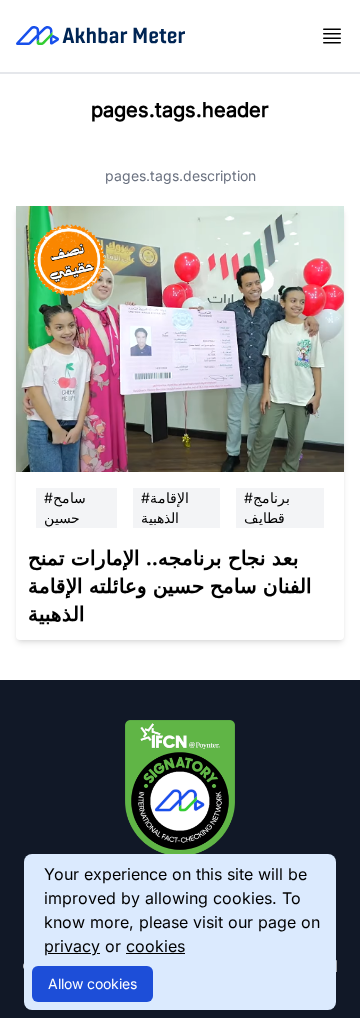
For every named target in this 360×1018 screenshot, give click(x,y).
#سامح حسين (65, 507)
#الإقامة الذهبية (165, 507)
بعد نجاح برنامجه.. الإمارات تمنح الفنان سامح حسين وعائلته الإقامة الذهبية (170, 586)
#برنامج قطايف (267, 507)
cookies (155, 946)
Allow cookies (92, 983)
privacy (72, 946)
